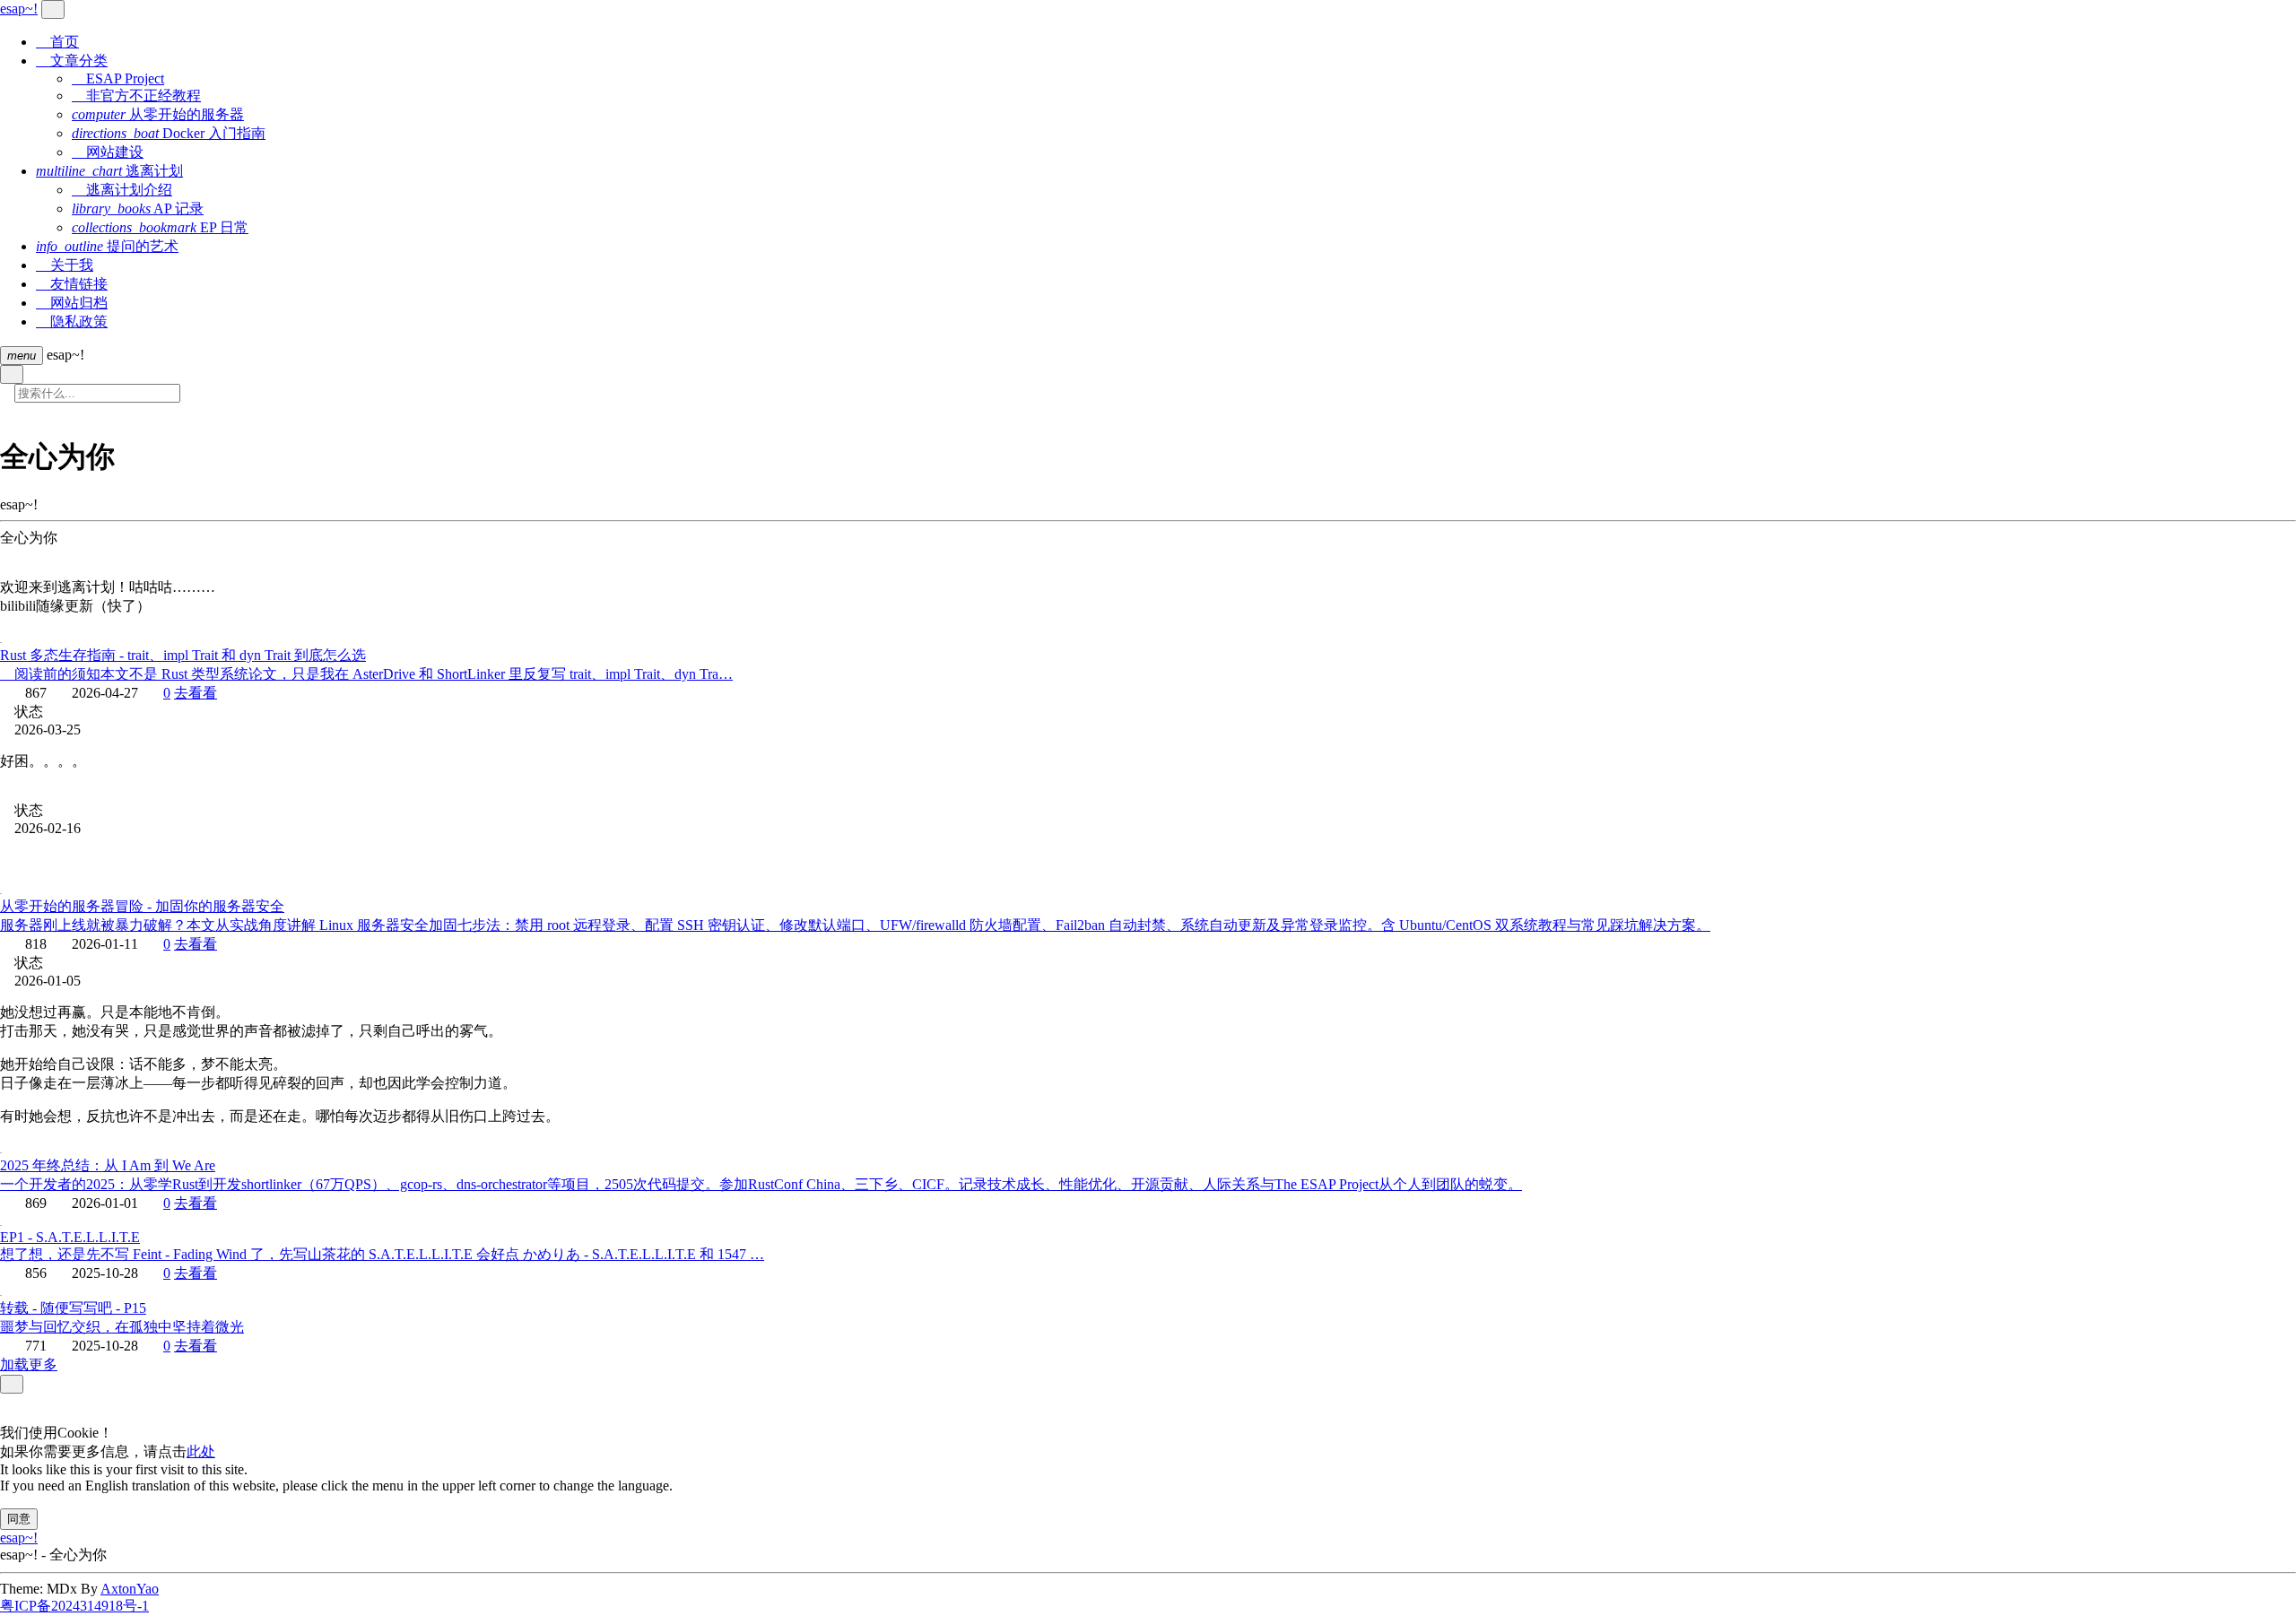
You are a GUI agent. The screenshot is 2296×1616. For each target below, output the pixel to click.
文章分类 (72, 61)
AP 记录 (138, 209)
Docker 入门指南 (169, 133)
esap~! (19, 1538)
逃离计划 (109, 171)
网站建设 (108, 152)
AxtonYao (130, 1589)
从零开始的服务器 (158, 114)
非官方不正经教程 (136, 96)
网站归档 (72, 303)
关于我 (65, 265)
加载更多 (29, 1364)
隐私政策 (72, 321)
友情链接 (72, 284)
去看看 (196, 693)
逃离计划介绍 (122, 190)
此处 (201, 1451)
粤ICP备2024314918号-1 (74, 1606)
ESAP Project (118, 78)
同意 (19, 1519)
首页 (57, 42)
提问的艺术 (107, 246)
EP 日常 (160, 227)
